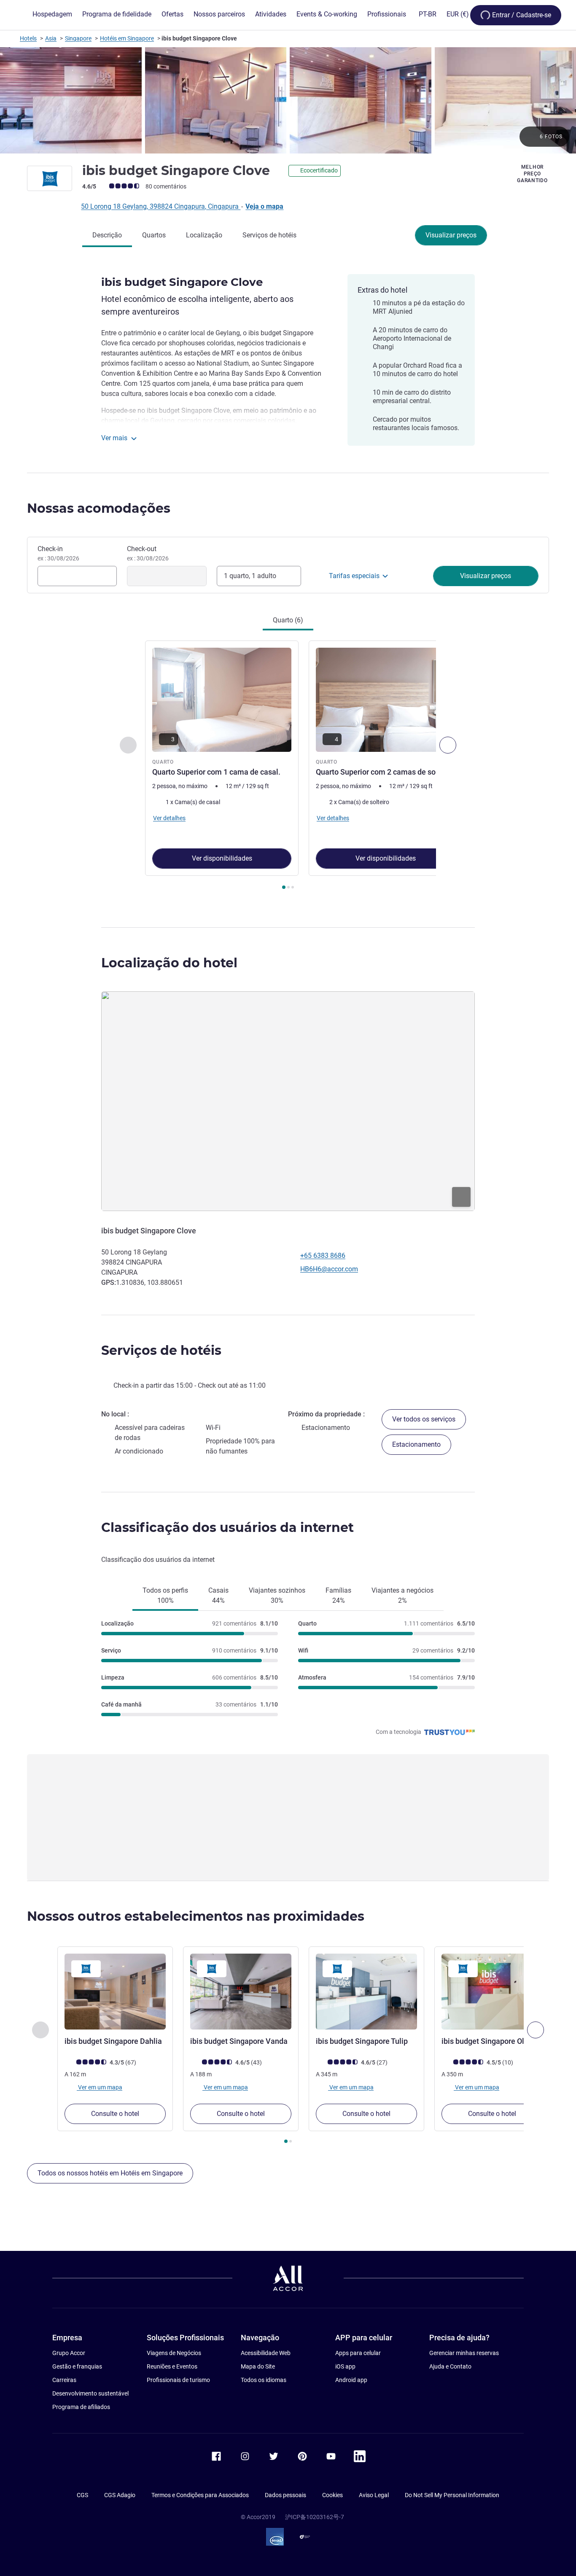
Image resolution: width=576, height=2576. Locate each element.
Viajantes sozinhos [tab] (277, 1595)
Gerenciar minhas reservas (464, 2353)
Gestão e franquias (77, 2366)
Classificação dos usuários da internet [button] (227, 1528)
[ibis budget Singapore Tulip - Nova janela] (366, 1992)
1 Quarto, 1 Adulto (250, 576)
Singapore (78, 38)
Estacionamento (416, 1444)
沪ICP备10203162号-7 (315, 2517)
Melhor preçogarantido (532, 174)
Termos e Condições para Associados (200, 2495)
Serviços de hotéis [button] (161, 1350)
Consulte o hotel (115, 2114)
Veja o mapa (264, 206)
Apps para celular (358, 2353)
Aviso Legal (374, 2495)
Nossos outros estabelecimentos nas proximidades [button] (196, 1916)
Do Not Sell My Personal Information (452, 2495)
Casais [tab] (218, 1595)
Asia (51, 38)
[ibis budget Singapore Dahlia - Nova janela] (115, 1992)
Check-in (58, 553)
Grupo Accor (69, 2353)
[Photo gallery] (288, 100)
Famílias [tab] (338, 1595)
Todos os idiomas (264, 2380)
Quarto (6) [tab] (288, 620)
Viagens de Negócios (174, 2353)
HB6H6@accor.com (329, 1269)
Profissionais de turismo (178, 2380)
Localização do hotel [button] (169, 963)
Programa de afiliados (81, 2407)
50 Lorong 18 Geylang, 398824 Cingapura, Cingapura (161, 206)
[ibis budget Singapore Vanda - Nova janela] (241, 1992)
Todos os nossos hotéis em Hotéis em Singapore (110, 2173)
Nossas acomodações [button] (99, 508)
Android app (351, 2380)
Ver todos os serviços (424, 1419)
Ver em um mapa (100, 2087)
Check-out (148, 553)
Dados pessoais (285, 2495)
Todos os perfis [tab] (165, 1595)
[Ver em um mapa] (288, 1101)
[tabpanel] (288, 766)
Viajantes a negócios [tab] (402, 1595)
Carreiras (64, 2380)
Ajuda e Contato (450, 2366)
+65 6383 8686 (323, 1256)
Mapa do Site (258, 2366)
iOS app (345, 2366)
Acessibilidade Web (266, 2353)
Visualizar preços (451, 235)
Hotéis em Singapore (127, 38)
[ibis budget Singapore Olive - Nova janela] (492, 1992)
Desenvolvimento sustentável (90, 2393)
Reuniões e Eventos (172, 2366)
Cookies (332, 2495)
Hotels (28, 38)
